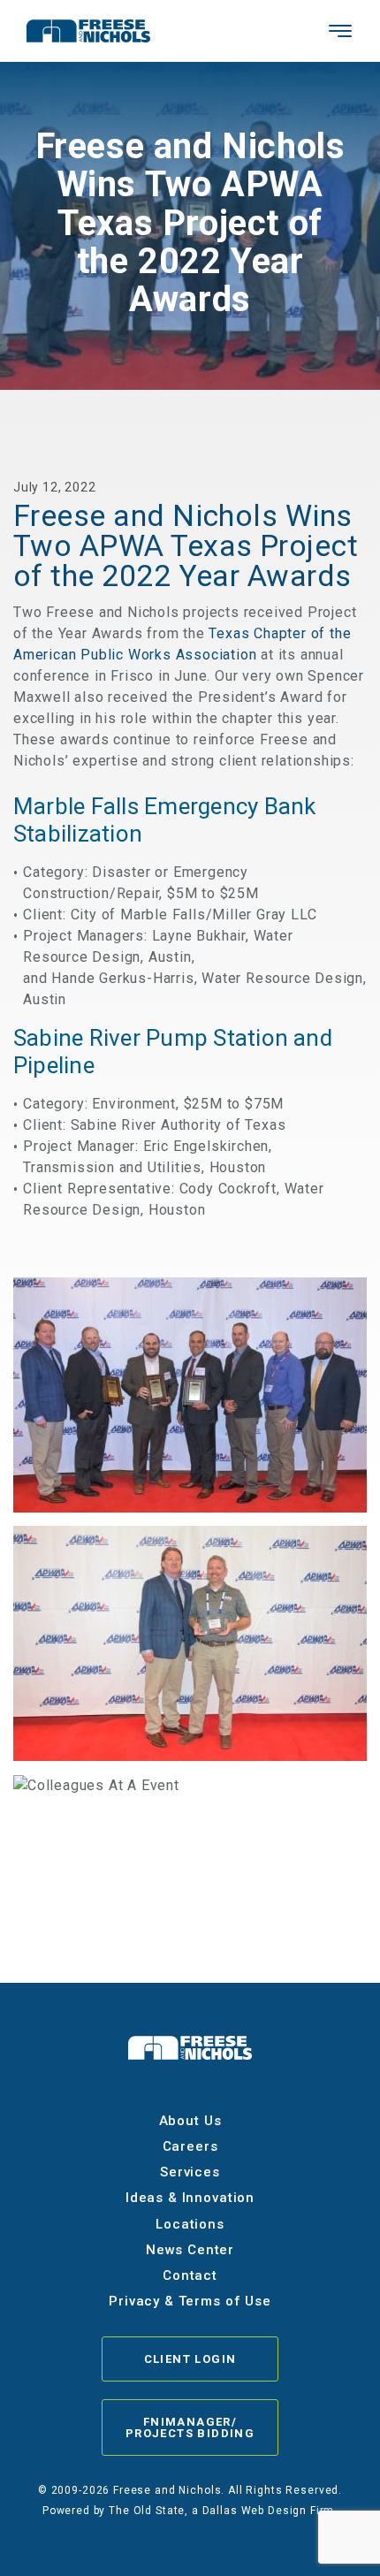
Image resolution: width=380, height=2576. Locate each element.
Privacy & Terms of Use (190, 2301)
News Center (190, 2250)
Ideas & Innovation (190, 2198)
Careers (190, 2146)
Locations (190, 2224)
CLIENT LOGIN (190, 2359)
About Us (190, 2121)
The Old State (147, 2511)
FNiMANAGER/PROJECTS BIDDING (190, 2427)
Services (190, 2172)
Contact (190, 2275)
